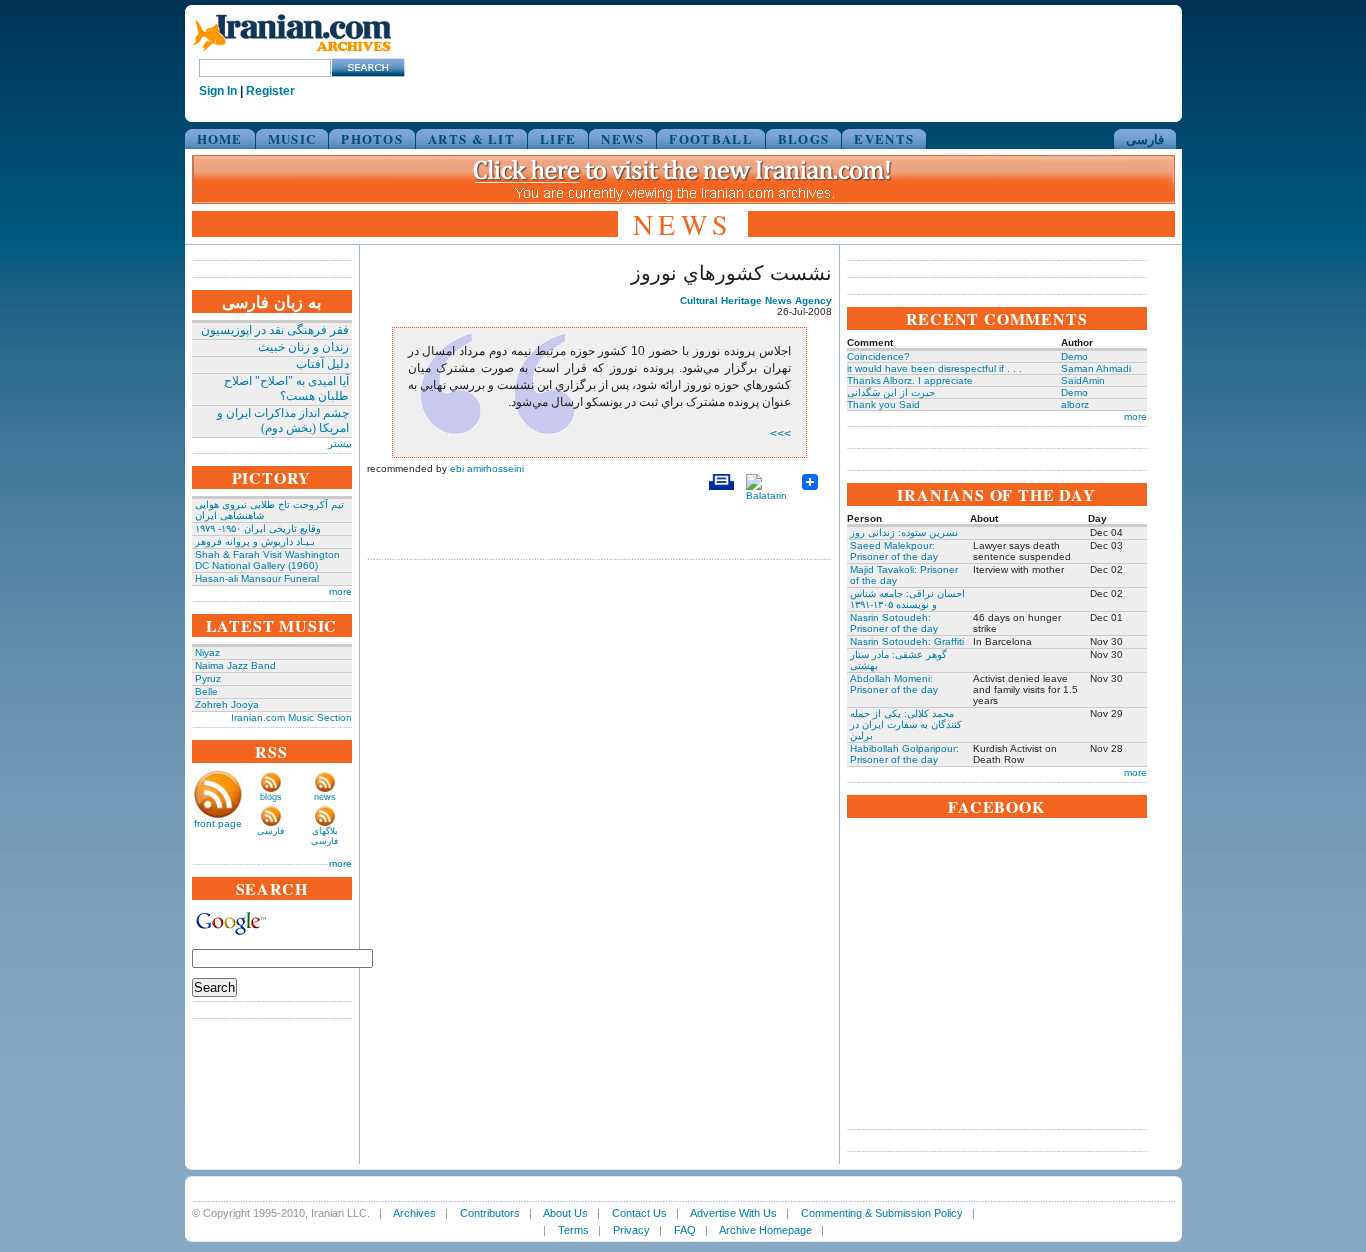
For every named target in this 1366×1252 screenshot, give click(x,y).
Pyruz (208, 678)
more (340, 591)
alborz (1075, 404)
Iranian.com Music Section (291, 717)
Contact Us (639, 1213)
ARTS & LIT (471, 138)
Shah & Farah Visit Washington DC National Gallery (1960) (267, 560)
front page (218, 823)
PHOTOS (372, 138)
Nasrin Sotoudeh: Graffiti (907, 641)
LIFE (558, 138)
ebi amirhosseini (487, 468)
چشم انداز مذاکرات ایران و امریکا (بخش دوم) (283, 420)
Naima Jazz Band (235, 665)
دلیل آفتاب (322, 364)
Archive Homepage (765, 1230)
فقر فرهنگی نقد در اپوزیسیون (275, 330)
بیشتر (340, 443)
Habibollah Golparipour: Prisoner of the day (904, 754)
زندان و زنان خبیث (303, 347)
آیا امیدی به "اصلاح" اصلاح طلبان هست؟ (286, 388)
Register (270, 91)
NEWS (622, 138)
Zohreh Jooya (227, 704)
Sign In (218, 91)
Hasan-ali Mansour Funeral (257, 578)
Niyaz (207, 652)
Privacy (631, 1230)
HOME (220, 138)
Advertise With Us (733, 1213)
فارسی (1145, 138)
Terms (573, 1230)
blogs (271, 797)
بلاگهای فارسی (324, 836)
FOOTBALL (710, 138)
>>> (780, 434)
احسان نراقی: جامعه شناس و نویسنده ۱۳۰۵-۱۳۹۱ (907, 599)
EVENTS (884, 138)
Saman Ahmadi (1096, 368)
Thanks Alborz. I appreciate (910, 380)
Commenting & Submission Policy (882, 1213)
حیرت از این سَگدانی (891, 392)
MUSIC (292, 138)
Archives (414, 1213)
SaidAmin (1083, 380)
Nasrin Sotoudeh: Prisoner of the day (894, 623)
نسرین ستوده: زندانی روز (904, 532)
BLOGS (804, 138)
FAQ (685, 1230)
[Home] (292, 52)
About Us (565, 1213)
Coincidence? (878, 356)
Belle (206, 691)
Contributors (490, 1213)
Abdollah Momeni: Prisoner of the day (894, 684)
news (325, 797)
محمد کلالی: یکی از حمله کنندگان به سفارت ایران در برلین (906, 724)
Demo (1074, 356)
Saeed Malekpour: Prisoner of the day (894, 551)
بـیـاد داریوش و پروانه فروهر (255, 541)
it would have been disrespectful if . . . (934, 368)
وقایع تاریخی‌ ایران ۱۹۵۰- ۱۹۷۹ (258, 528)
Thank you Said (883, 404)
